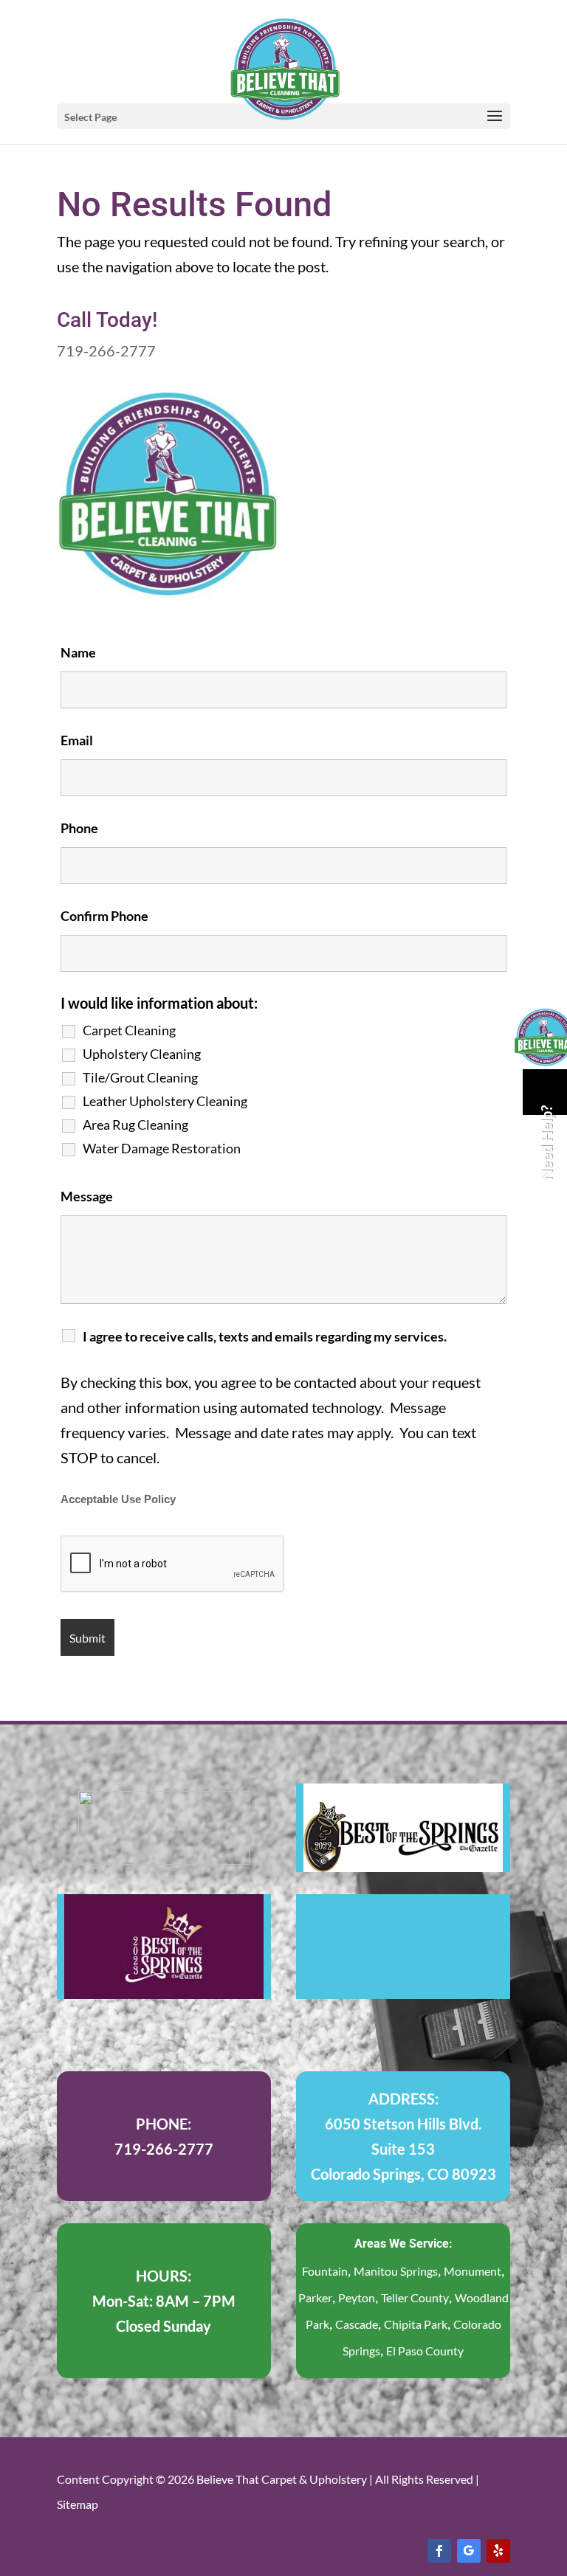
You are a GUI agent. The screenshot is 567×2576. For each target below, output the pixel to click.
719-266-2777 (106, 351)
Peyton (357, 2297)
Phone (79, 828)
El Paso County (425, 2351)
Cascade (357, 2324)
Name (78, 652)
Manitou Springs (396, 2271)
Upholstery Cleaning (142, 1054)
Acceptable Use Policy (118, 1499)
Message (87, 1196)
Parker (315, 2297)
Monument (472, 2271)
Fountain (325, 2271)
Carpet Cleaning (129, 1030)
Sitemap (78, 2504)
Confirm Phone (104, 916)
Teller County (415, 2297)
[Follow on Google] (469, 2551)
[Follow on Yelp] (498, 2551)
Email (77, 740)
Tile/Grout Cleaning (140, 1077)
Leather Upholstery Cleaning (165, 1101)
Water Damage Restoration (162, 1148)
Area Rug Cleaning (135, 1125)
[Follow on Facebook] (439, 2551)
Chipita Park (416, 2324)
